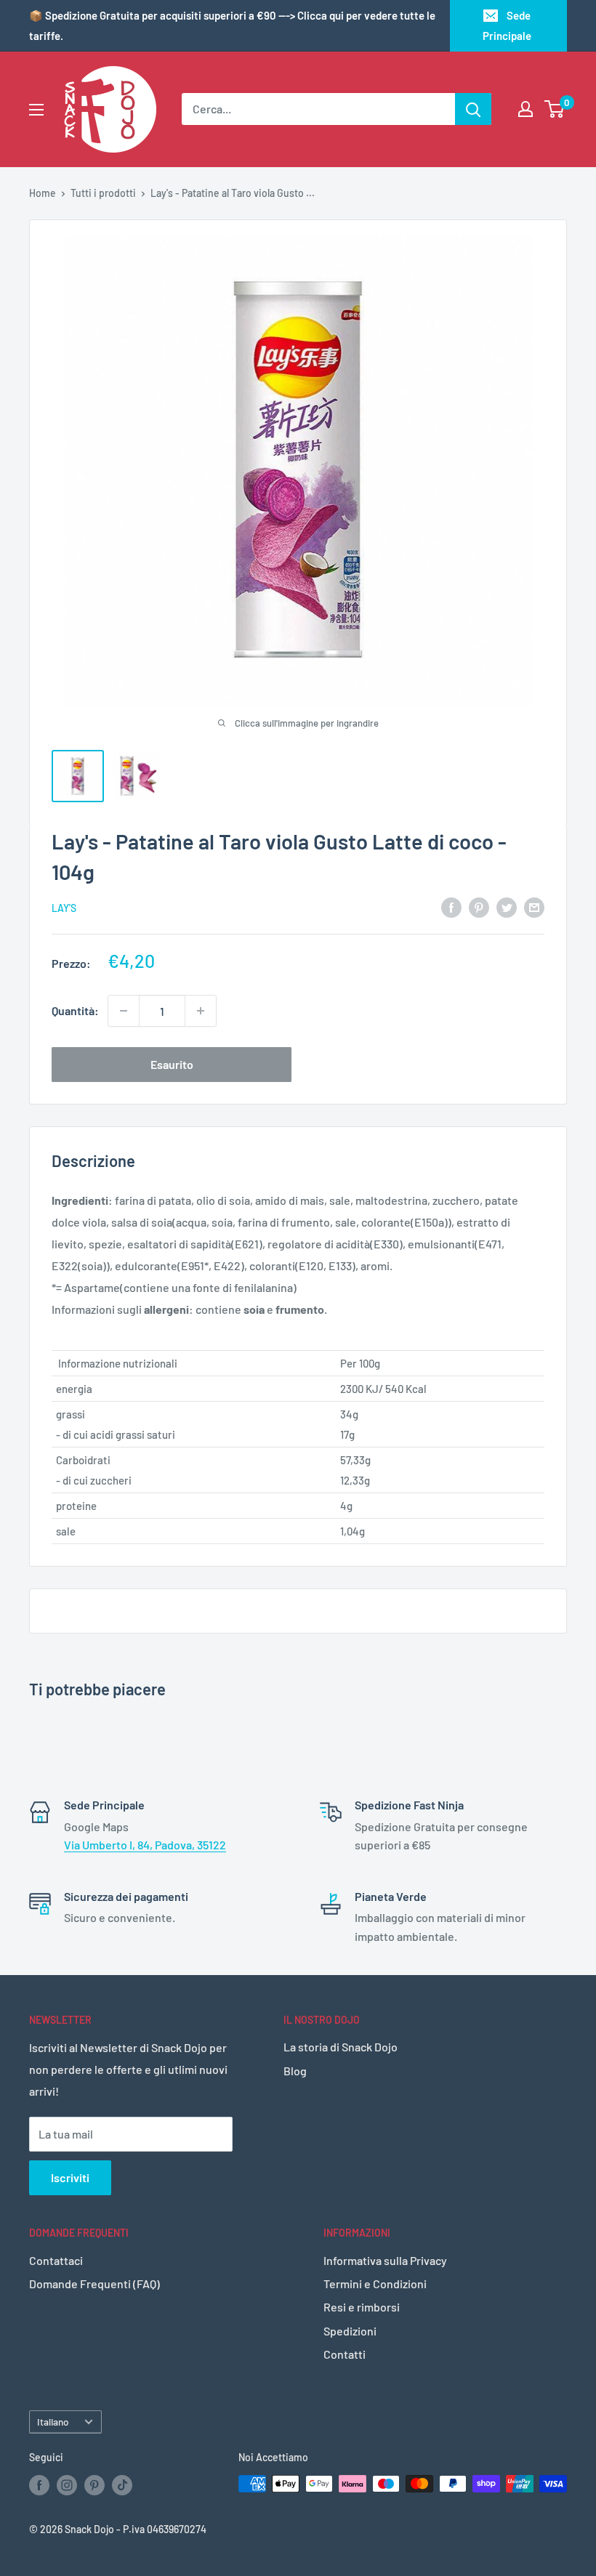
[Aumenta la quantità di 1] (201, 1011)
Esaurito (172, 1064)
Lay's (64, 908)
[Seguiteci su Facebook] (39, 2485)
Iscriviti (70, 2177)
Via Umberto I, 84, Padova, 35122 (145, 1845)
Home (43, 193)
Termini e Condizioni (375, 2284)
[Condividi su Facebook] (451, 907)
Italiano (53, 2422)
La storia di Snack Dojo (341, 2047)
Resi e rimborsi (362, 2307)
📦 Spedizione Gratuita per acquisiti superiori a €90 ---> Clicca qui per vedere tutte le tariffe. (232, 25)
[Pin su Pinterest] (479, 907)
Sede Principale (507, 25)
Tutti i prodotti (103, 193)
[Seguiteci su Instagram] (67, 2485)
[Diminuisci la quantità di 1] (124, 1011)
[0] (555, 109)
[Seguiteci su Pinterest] (94, 2485)
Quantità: (75, 1010)
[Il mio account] (525, 109)
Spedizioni (350, 2331)
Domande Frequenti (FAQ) (94, 2284)
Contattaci (56, 2260)
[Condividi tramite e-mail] (534, 907)
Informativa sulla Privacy (385, 2260)
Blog (295, 2071)
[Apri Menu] (36, 110)
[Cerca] (473, 109)
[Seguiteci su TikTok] (122, 2485)
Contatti (345, 2354)
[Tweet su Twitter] (507, 907)
